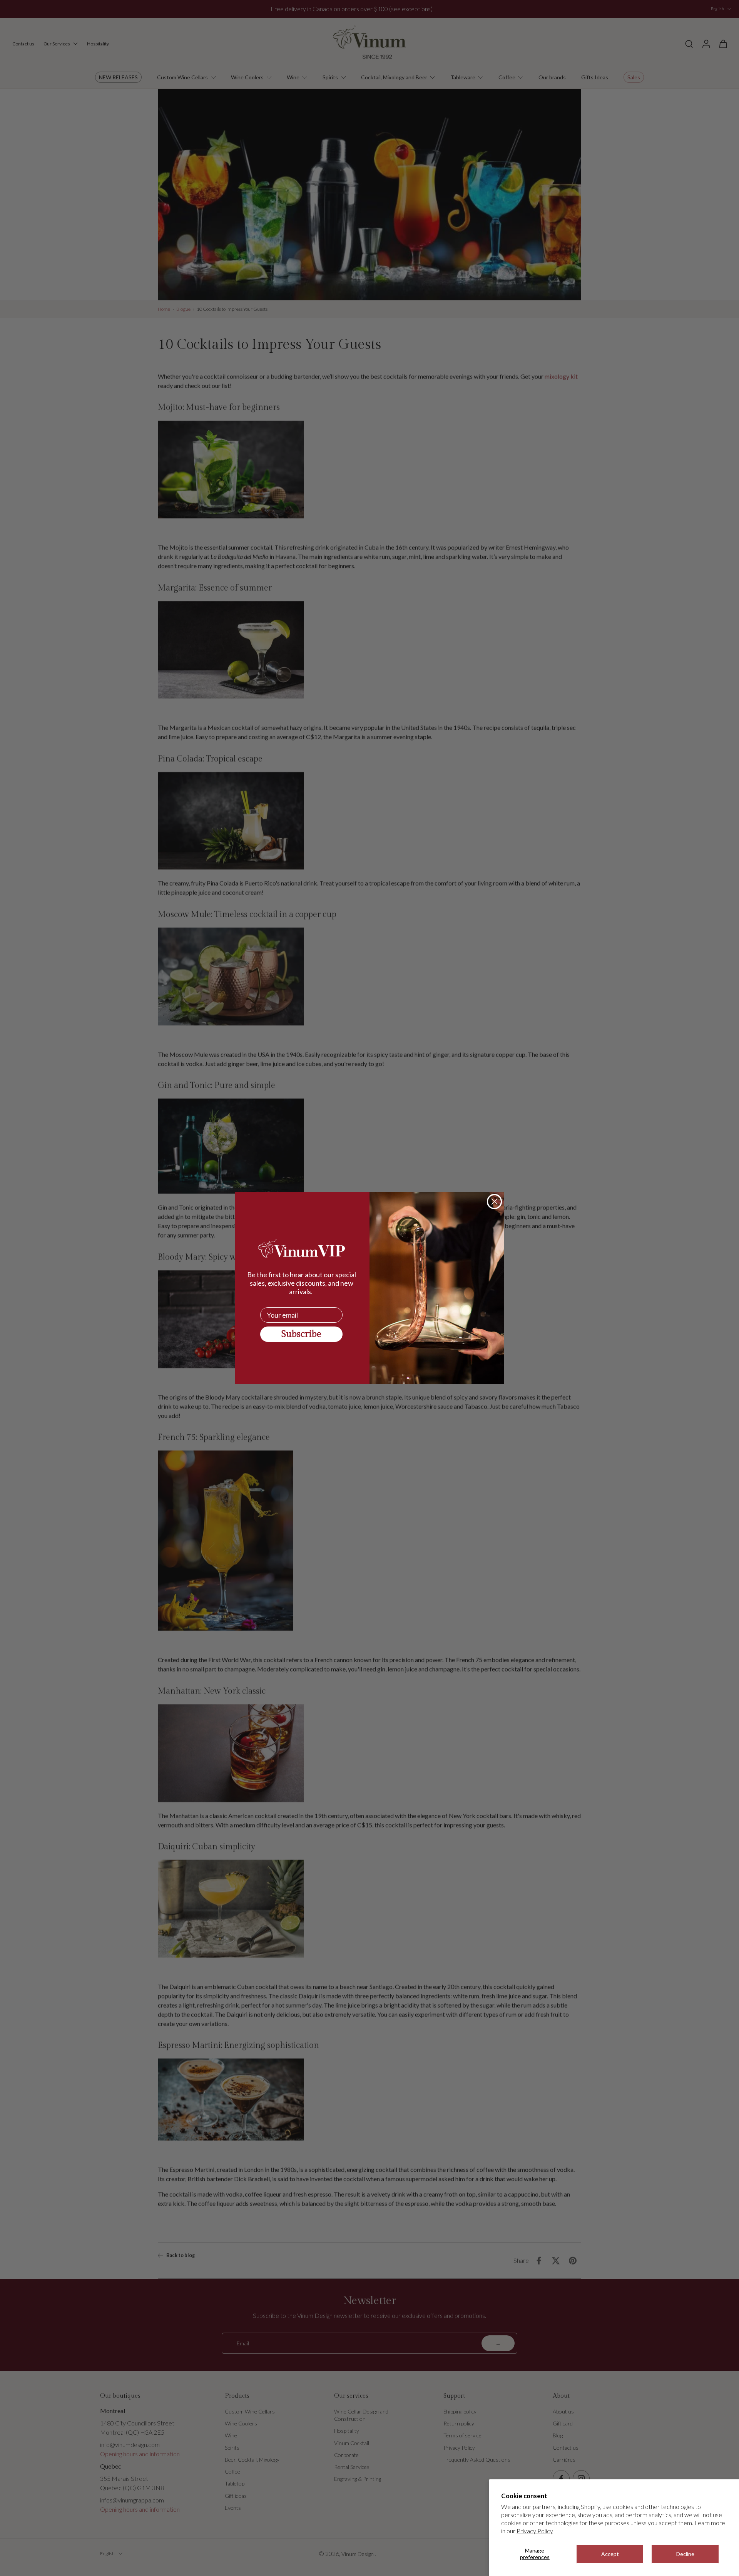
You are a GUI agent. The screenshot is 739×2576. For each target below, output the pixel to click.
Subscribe (301, 1334)
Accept (610, 2554)
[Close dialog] (494, 1202)
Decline (685, 2554)
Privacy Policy (535, 2531)
